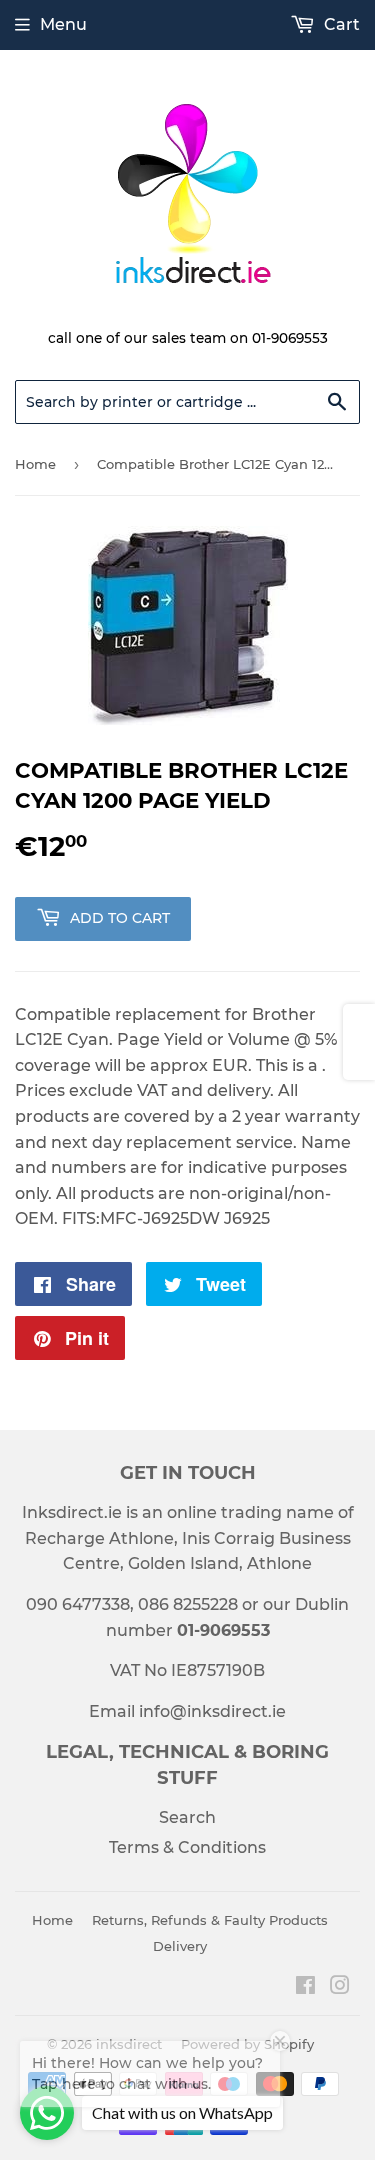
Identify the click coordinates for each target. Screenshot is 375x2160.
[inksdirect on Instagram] (340, 1987)
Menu (63, 24)
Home (35, 464)
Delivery (180, 1946)
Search (187, 1817)
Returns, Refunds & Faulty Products (210, 1920)
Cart (340, 24)
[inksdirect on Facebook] (305, 1987)
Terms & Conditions (187, 1847)
